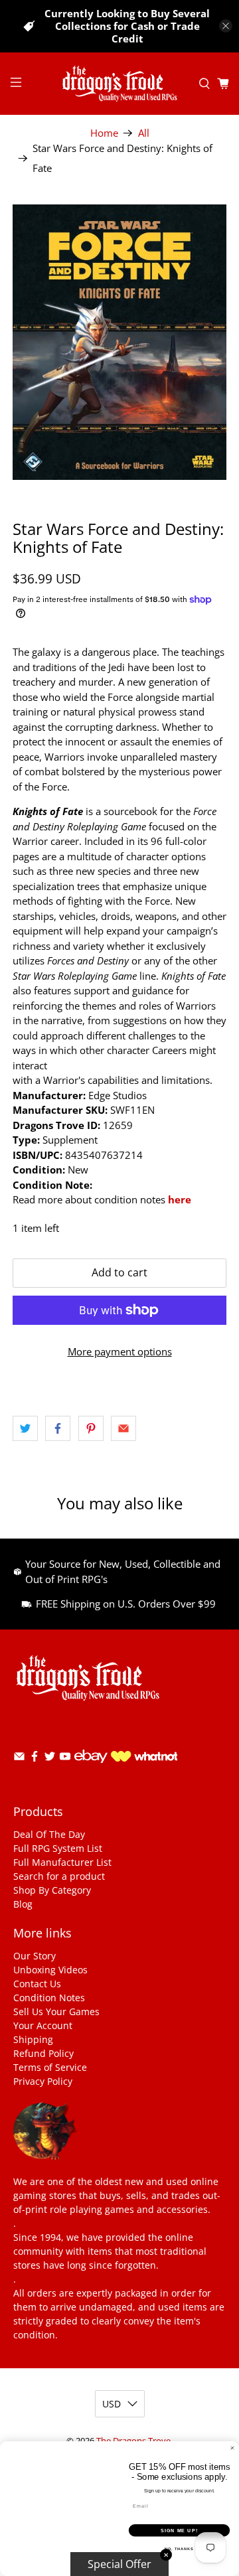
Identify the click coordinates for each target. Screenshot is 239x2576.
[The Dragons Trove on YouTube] (65, 1759)
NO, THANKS (179, 2549)
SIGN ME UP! (179, 2530)
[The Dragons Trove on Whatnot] (144, 1758)
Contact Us (37, 1984)
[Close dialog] (232, 2448)
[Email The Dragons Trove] (19, 1759)
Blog (23, 1904)
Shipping (33, 2039)
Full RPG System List (58, 1848)
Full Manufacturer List (62, 1862)
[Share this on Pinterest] (91, 1428)
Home (104, 133)
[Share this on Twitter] (25, 1428)
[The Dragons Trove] (119, 84)
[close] (226, 26)
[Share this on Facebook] (58, 1428)
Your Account (43, 2025)
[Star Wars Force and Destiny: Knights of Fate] (119, 342)
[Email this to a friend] (123, 1428)
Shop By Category (52, 1890)
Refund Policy (43, 2053)
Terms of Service (50, 2067)
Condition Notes (49, 1998)
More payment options (120, 1351)
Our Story (35, 1956)
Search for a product (59, 1876)
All (144, 133)
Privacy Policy (43, 2081)
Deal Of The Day (49, 1834)
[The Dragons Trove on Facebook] (35, 1759)
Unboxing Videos (50, 1970)
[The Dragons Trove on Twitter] (50, 1759)
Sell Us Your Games (56, 2011)
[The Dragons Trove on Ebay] (91, 1769)
